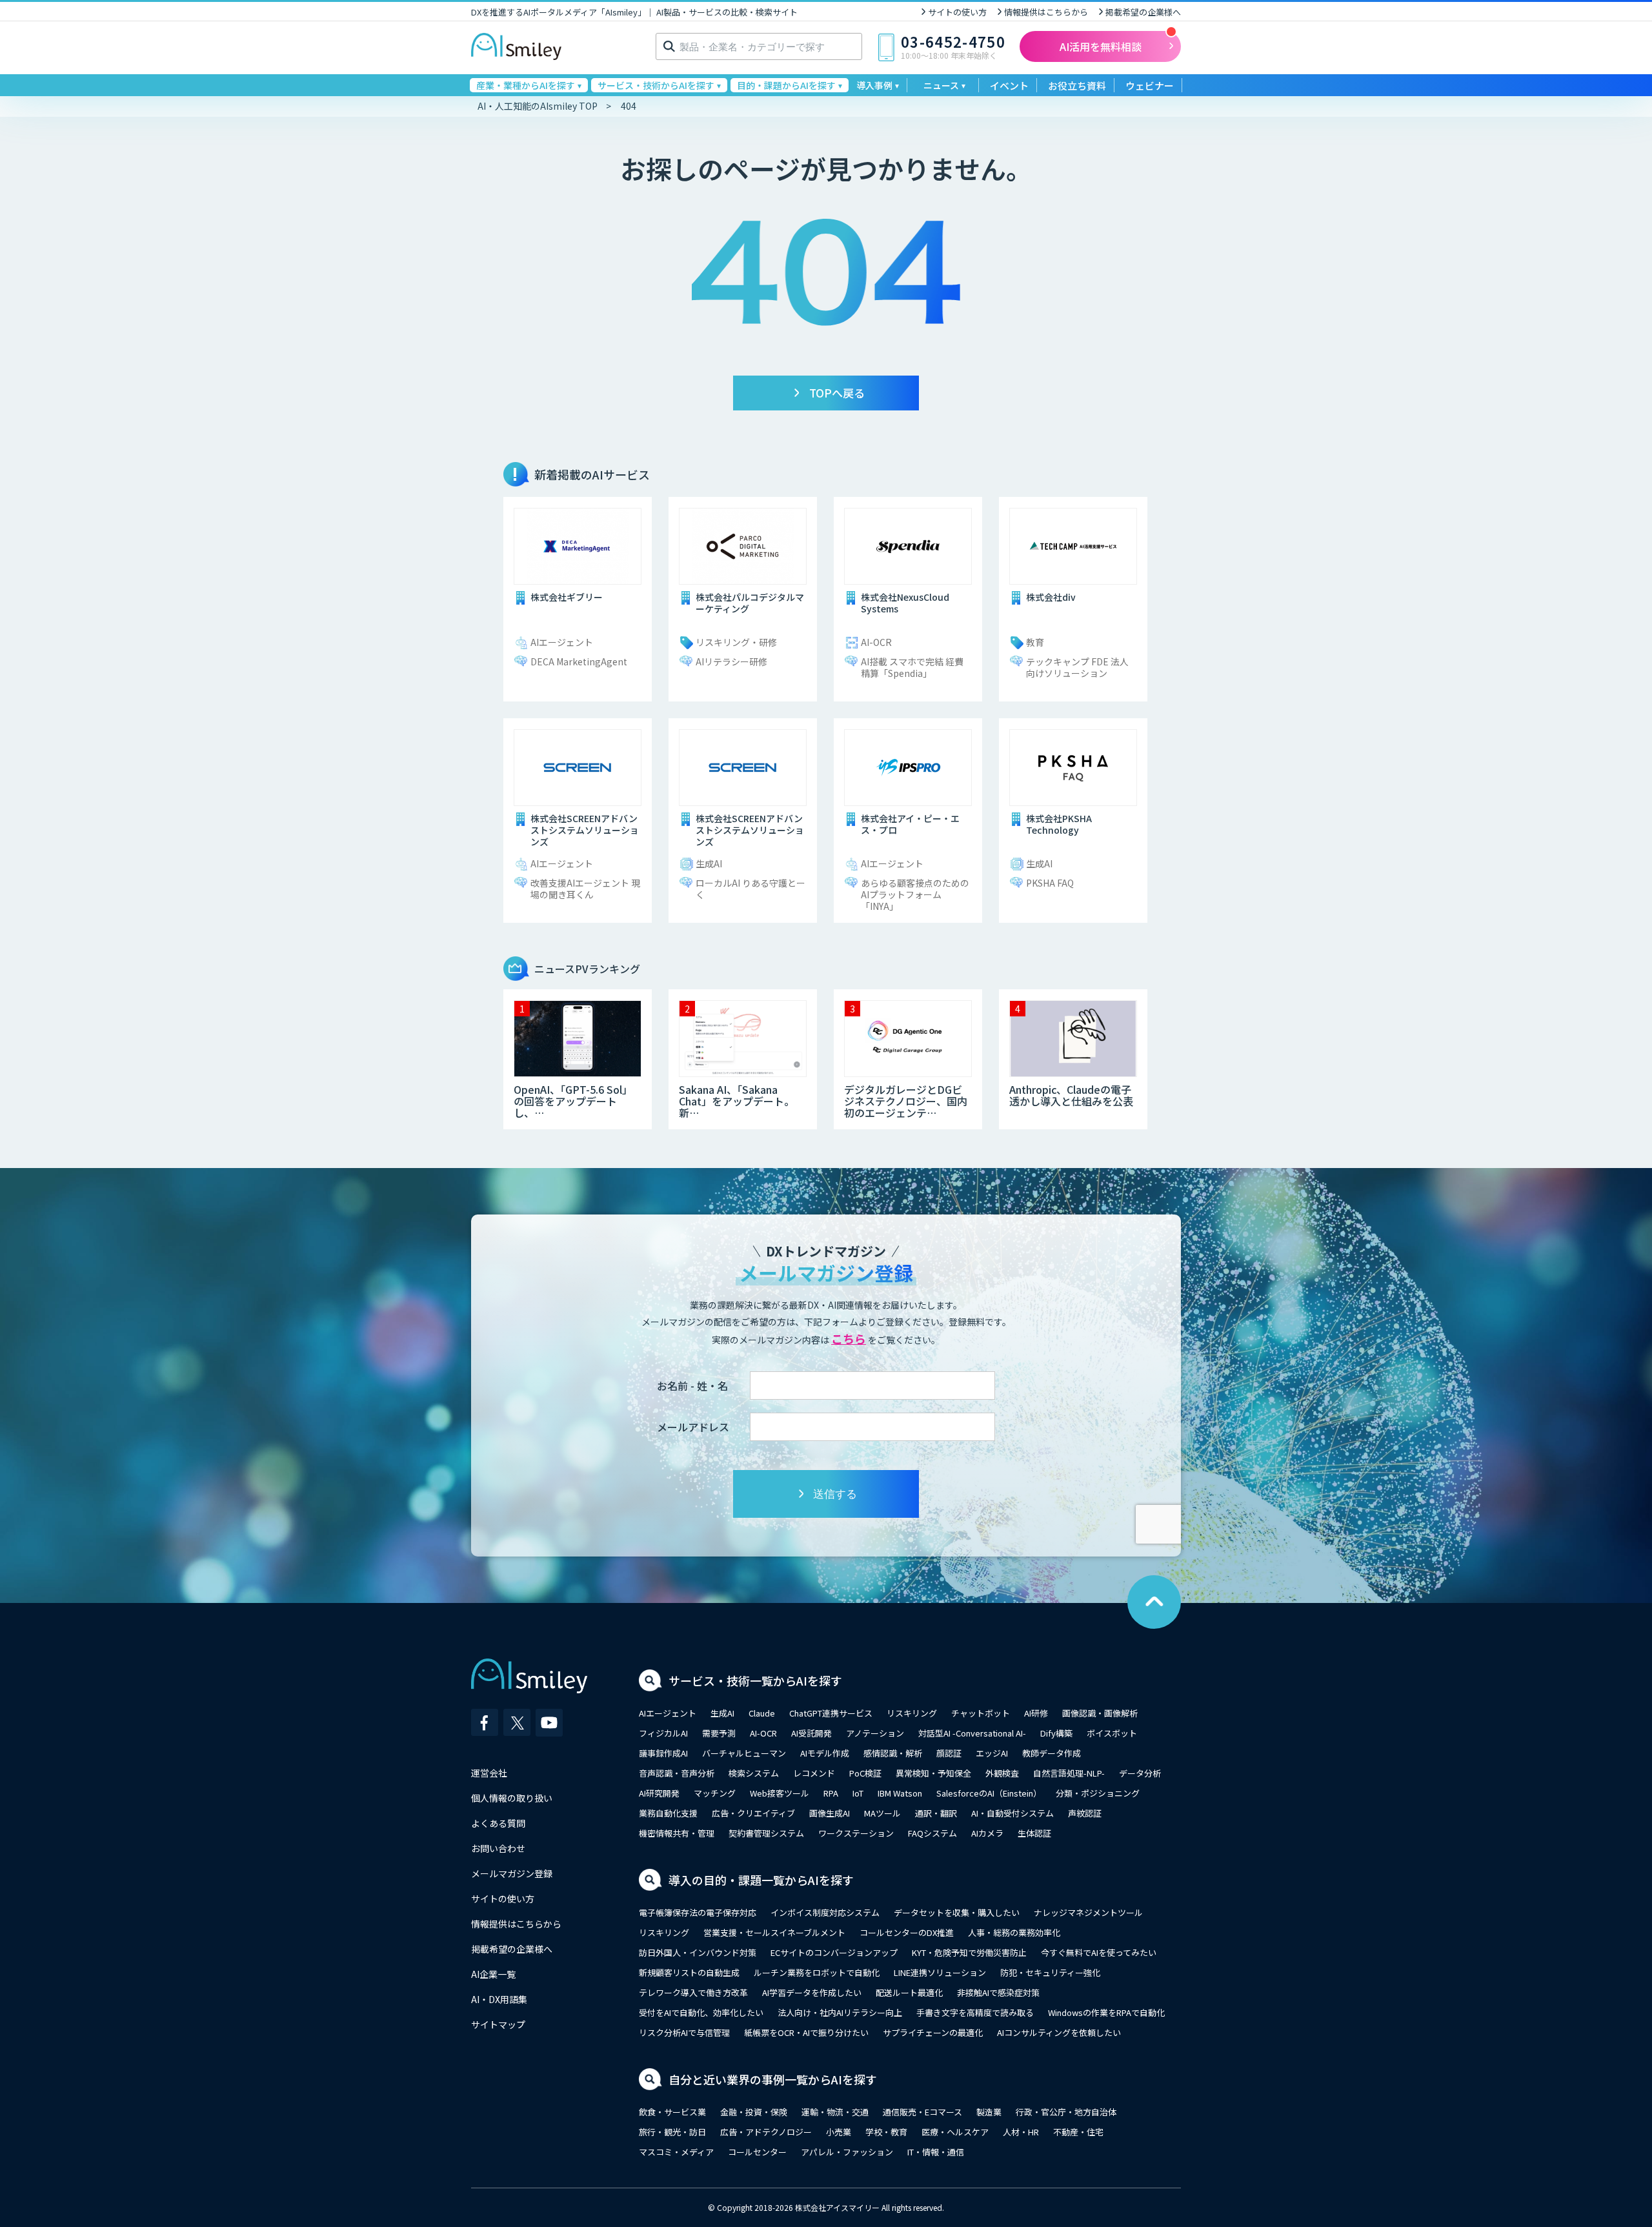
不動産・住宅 (1078, 2132)
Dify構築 (1056, 1733)
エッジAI (992, 1753)
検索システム (754, 1773)
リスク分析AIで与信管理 (684, 2032)
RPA (831, 1793)
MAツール (882, 1813)
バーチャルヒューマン (744, 1753)
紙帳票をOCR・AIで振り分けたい (806, 2032)
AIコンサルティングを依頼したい (1059, 2032)
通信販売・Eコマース (922, 2112)
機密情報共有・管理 (677, 1833)
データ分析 (1140, 1773)
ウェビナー (1150, 86)
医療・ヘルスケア (955, 2132)
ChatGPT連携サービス (831, 1713)
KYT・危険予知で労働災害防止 (969, 1952)
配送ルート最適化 (909, 1992)
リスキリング (912, 1713)
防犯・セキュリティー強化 (1050, 1972)
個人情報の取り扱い (512, 1798)
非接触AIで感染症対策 (998, 1992)
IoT (858, 1793)
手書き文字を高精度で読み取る (975, 2012)
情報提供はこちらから (1046, 12)
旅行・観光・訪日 (672, 2132)
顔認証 (949, 1753)
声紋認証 (1085, 1813)
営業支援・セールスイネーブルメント (774, 1932)
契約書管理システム (766, 1833)
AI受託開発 (811, 1733)
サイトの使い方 (957, 12)
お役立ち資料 (1077, 86)
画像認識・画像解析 (1100, 1713)
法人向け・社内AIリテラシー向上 (840, 2012)
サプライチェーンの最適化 (933, 2032)
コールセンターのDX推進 (907, 1932)
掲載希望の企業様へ (1143, 12)
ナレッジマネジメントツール (1088, 1912)
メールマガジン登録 (512, 1873)
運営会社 (489, 1773)
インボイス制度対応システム (825, 1912)
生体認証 (1034, 1833)
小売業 (839, 2132)
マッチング (715, 1793)
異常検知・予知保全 (933, 1773)
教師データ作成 (1052, 1753)
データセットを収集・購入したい (957, 1912)
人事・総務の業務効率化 (1014, 1932)
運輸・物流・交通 (835, 2112)
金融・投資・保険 (754, 2112)
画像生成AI (830, 1813)
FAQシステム (932, 1833)
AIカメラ (987, 1833)
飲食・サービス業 (672, 2112)
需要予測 (719, 1733)
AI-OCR (763, 1733)
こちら (849, 1338)
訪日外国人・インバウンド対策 (698, 1952)
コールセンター (757, 2152)
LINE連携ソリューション (940, 1972)
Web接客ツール (780, 1793)
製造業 (989, 2112)
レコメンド (814, 1773)
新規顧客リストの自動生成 (689, 1972)
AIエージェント (668, 1713)
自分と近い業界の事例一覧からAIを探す (773, 2079)
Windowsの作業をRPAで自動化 (1106, 2012)
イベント (1009, 86)
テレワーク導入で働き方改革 (693, 1992)
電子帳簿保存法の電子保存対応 (698, 1912)
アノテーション (875, 1733)
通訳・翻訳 (936, 1813)
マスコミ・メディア (676, 2152)
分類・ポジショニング (1098, 1793)
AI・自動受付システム (1012, 1813)
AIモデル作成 (825, 1753)
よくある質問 (498, 1823)
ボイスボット (1112, 1733)
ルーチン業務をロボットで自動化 (817, 1972)
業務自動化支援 (668, 1813)
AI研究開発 (659, 1793)
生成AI (722, 1713)
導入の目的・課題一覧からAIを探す (761, 1880)
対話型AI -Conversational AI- (972, 1733)
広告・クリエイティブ (753, 1813)
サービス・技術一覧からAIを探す (755, 1680)
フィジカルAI (663, 1733)
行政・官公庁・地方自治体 (1066, 2112)
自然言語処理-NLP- (1069, 1773)
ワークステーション (856, 1833)
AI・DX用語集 (499, 1999)
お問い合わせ (498, 1848)
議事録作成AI (663, 1753)
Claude (762, 1713)
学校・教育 (886, 2132)
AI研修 (1036, 1713)
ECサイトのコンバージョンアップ (834, 1952)
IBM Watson (900, 1793)
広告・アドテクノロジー (766, 2132)
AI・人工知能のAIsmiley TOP (538, 106)
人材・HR (1021, 2132)
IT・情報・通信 (936, 2152)
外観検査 (1002, 1773)
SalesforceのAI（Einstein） (989, 1793)
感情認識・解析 (893, 1753)
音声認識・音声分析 (677, 1773)
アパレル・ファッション (847, 2152)
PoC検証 (865, 1773)
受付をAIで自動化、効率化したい (701, 2012)
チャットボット (981, 1713)
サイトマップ (498, 2024)
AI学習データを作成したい (812, 1992)
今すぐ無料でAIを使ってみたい (1099, 1952)
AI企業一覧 (493, 1974)
